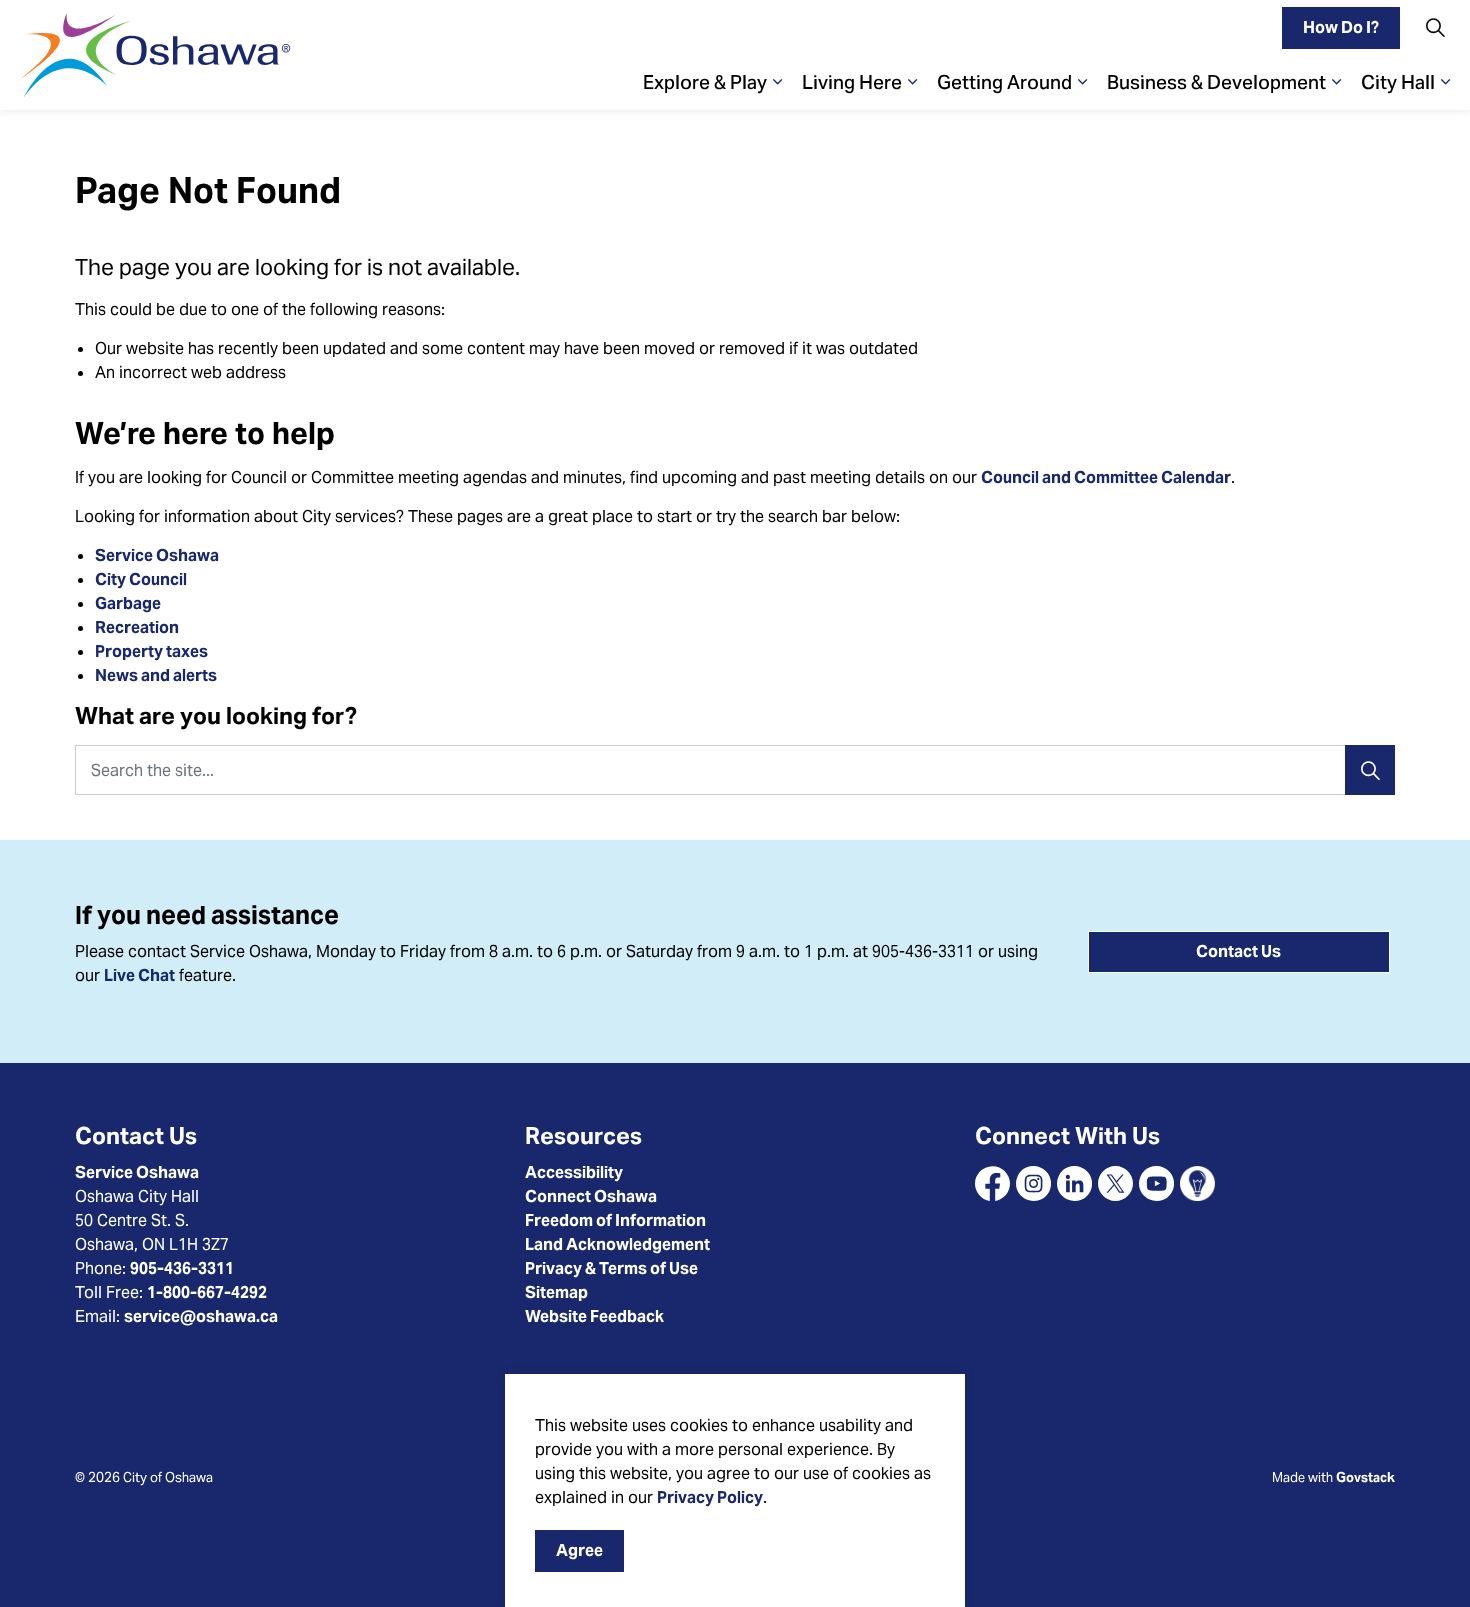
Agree (579, 1550)
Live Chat (139, 975)
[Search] (1370, 770)
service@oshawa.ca (201, 1316)
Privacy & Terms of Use (611, 1268)
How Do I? (1341, 27)
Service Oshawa (157, 555)
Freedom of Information (615, 1220)
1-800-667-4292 (207, 1292)
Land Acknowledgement (617, 1244)
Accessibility (574, 1172)
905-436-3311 (182, 1268)
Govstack (1365, 1477)
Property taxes (151, 651)
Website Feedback (594, 1316)
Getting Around (1004, 82)
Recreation (137, 627)
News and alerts (156, 675)
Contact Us (1238, 951)
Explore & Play (705, 82)
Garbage (128, 603)
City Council (142, 579)
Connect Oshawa (591, 1196)
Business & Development (1216, 82)
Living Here (852, 82)
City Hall (1398, 82)
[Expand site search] (1435, 27)
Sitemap (556, 1292)
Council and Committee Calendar (1106, 477)
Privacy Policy (710, 1497)
